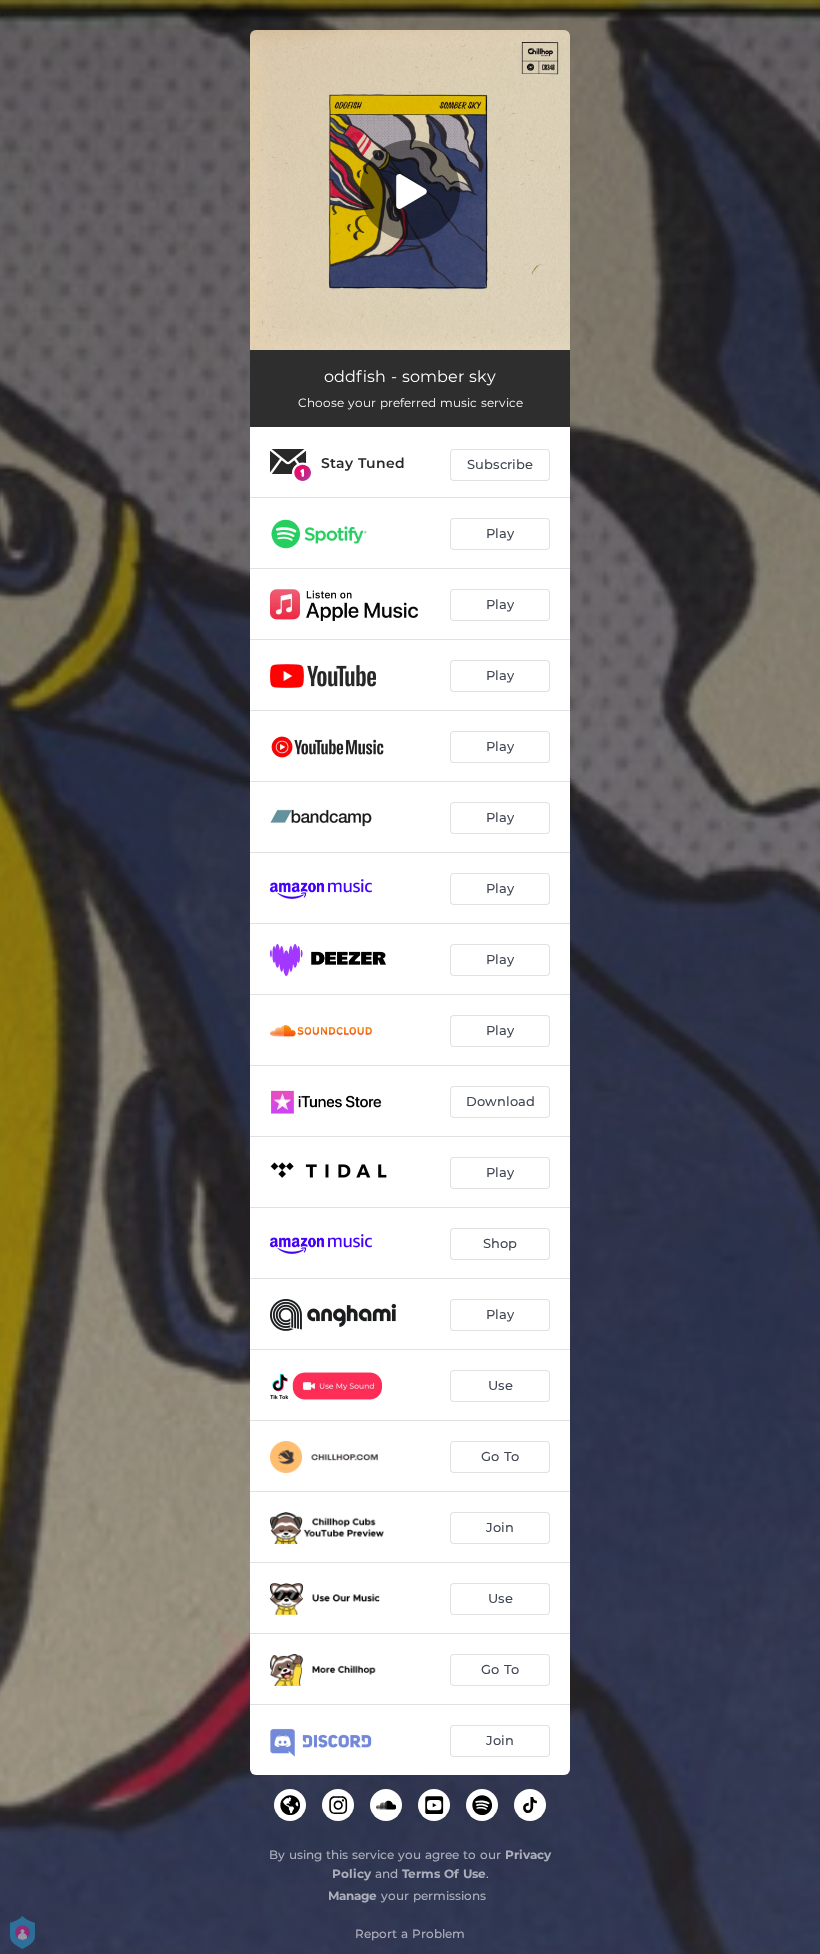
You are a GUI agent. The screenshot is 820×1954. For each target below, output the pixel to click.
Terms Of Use (444, 1873)
